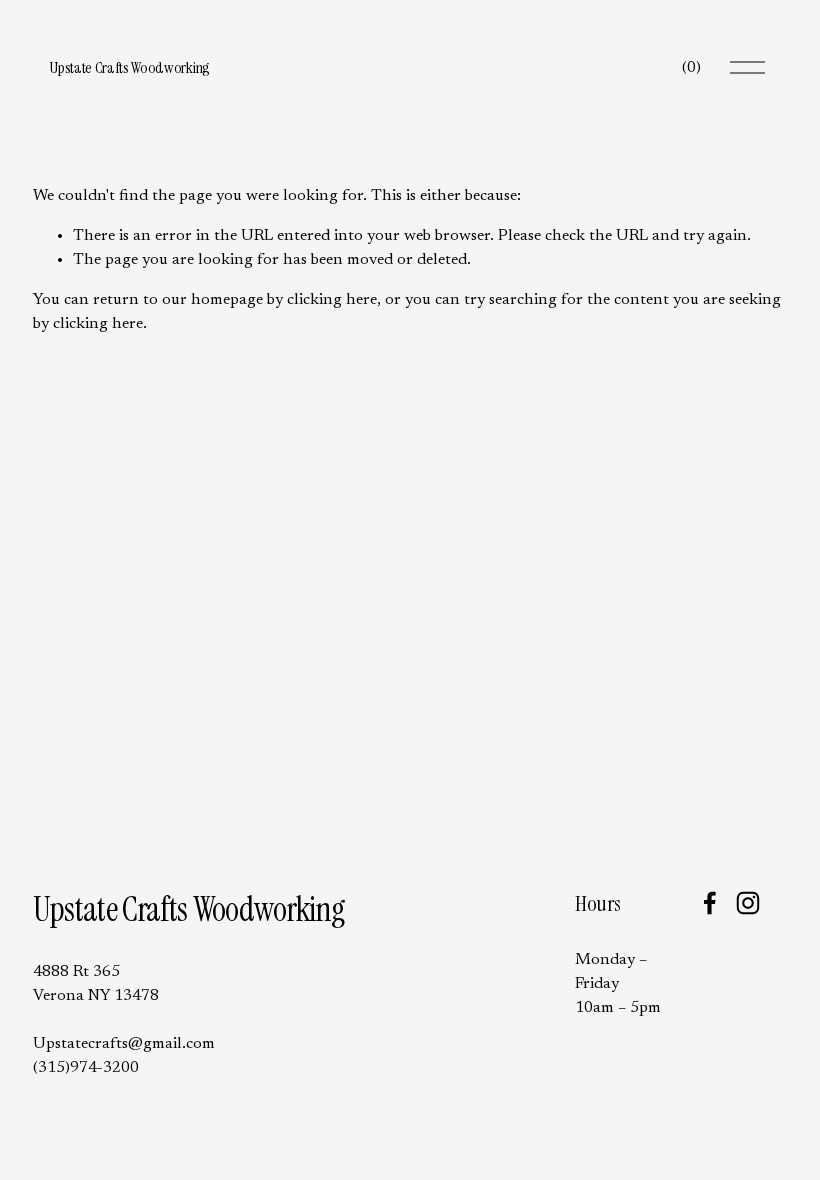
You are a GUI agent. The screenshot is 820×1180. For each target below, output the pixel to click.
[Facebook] (710, 903)
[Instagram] (748, 903)
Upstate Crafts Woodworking (129, 67)
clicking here (332, 300)
